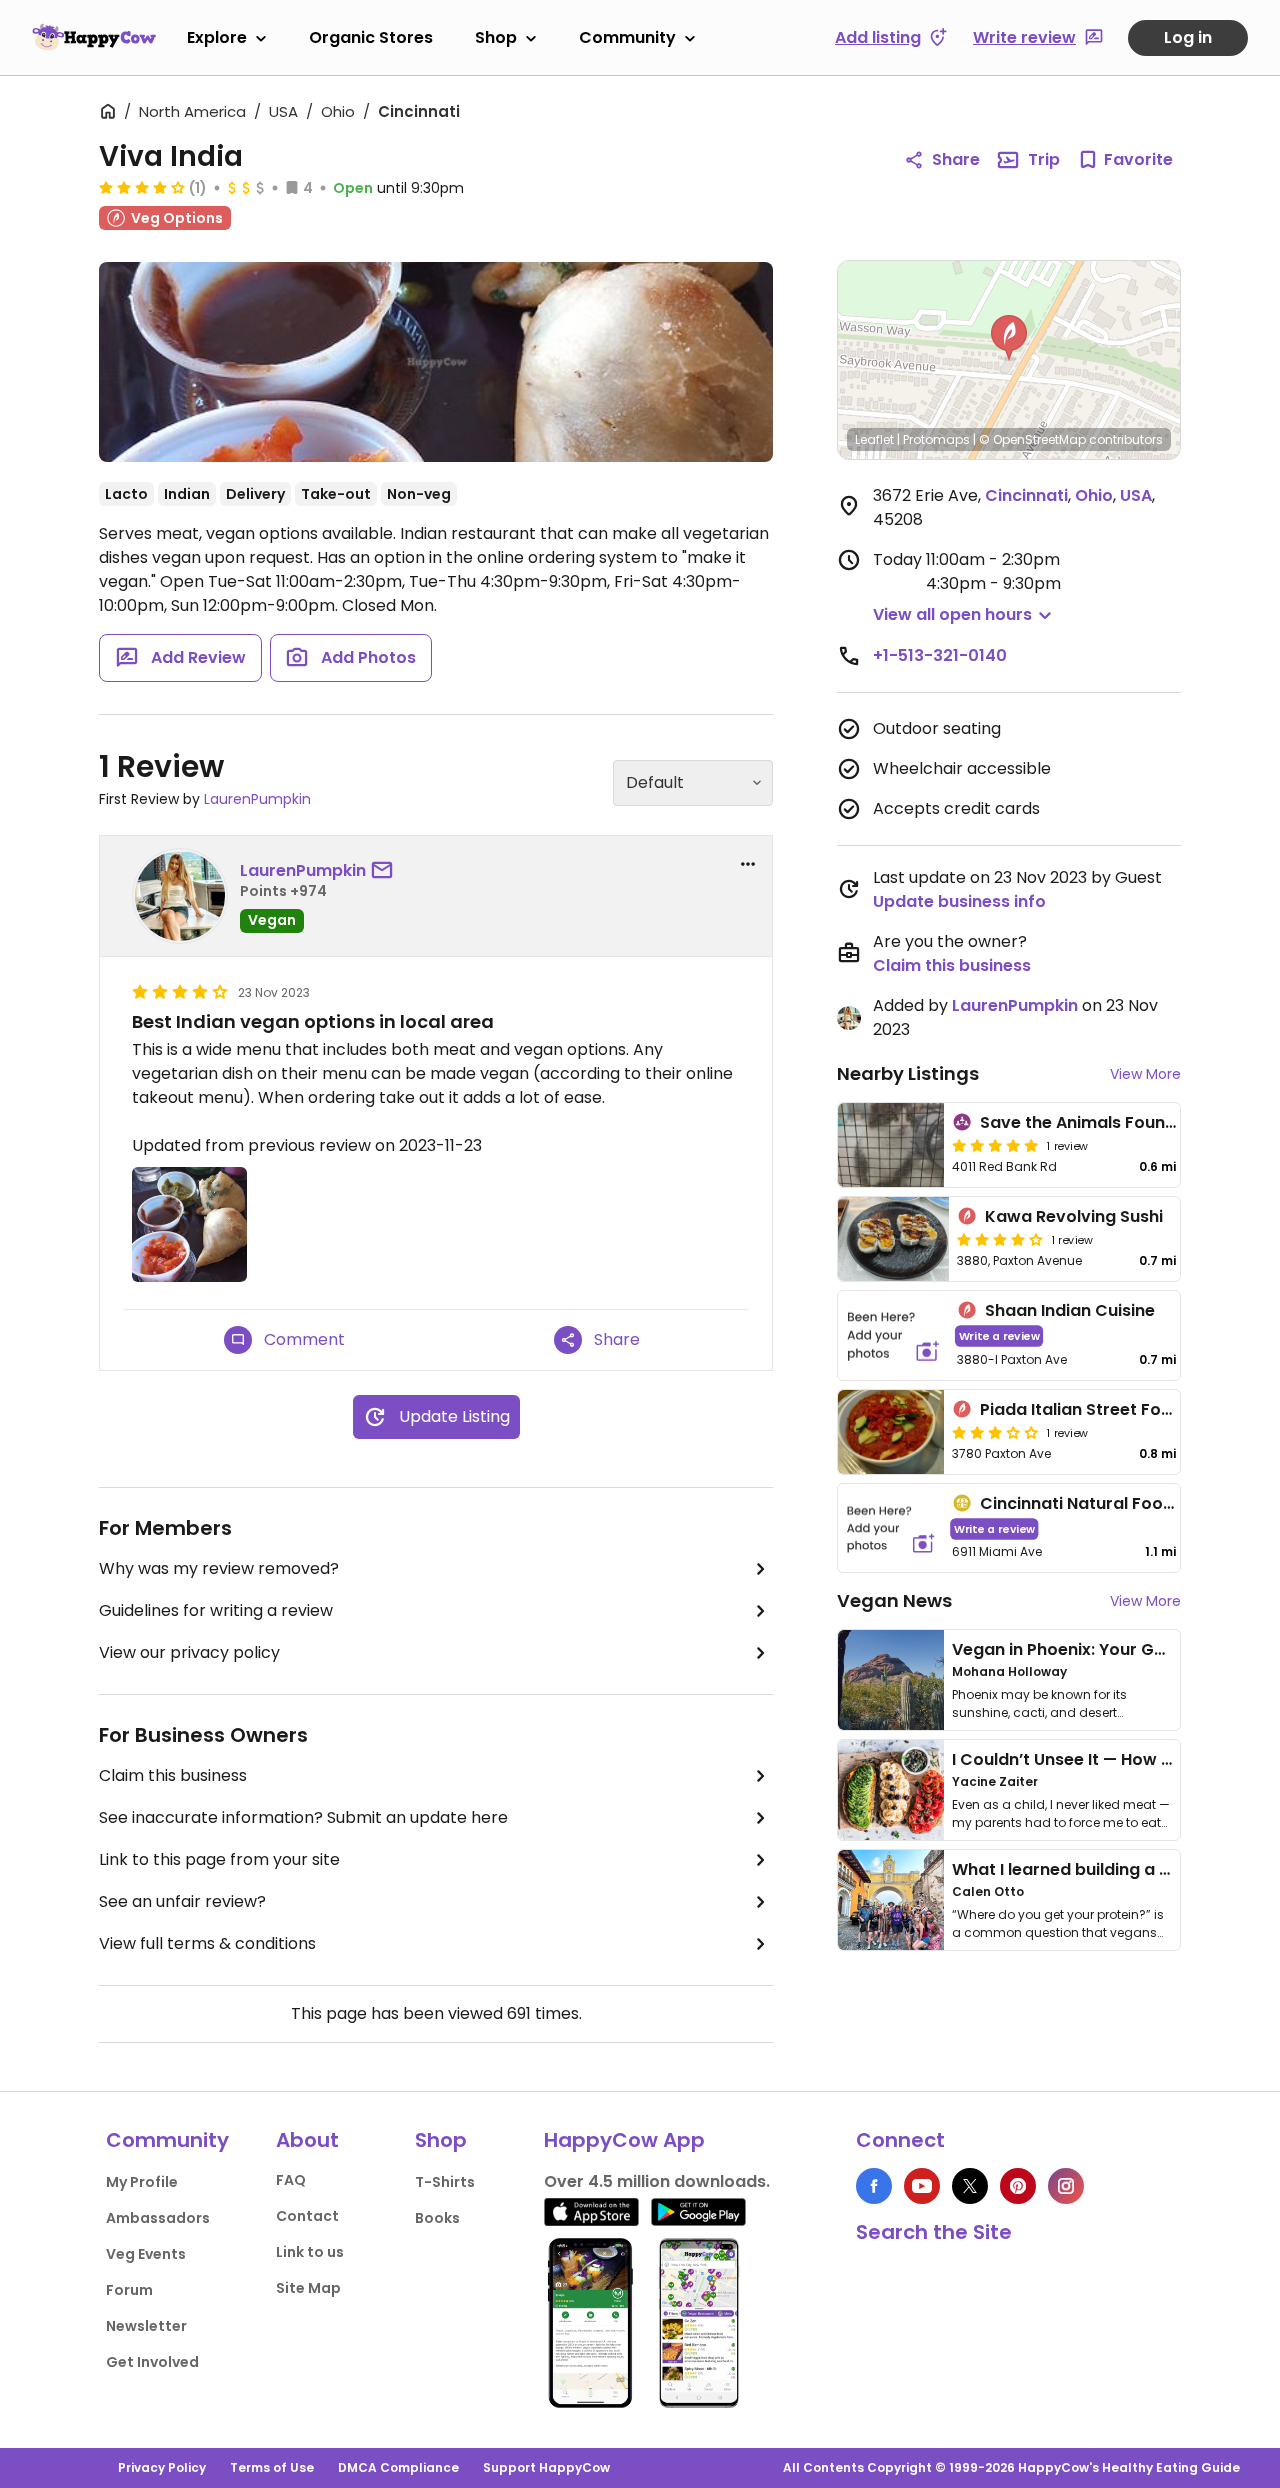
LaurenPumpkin (257, 799)
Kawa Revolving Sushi (1074, 1216)
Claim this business (173, 1775)
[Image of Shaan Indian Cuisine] (893, 1335)
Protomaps (936, 439)
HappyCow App (624, 2140)
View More (1145, 1074)
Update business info (959, 901)
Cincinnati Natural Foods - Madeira (1124, 1503)
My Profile (142, 2182)
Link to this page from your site (219, 1859)
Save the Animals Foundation (1099, 1122)
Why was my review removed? (219, 1568)
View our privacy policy (189, 1652)
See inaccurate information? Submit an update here (303, 1817)
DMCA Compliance (398, 2467)
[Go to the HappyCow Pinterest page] (1018, 2186)
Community (627, 37)
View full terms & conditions (207, 1943)
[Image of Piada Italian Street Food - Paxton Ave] (891, 1432)
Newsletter (146, 2326)
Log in (1188, 37)
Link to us (310, 2252)
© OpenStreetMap (1032, 439)
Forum (129, 2290)
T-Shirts (445, 2182)
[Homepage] (94, 37)
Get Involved (152, 2362)
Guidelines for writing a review (216, 1610)
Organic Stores (371, 37)
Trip (1044, 159)
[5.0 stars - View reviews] (995, 1145)
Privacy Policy (162, 2467)
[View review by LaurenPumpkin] (180, 896)
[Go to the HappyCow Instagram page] (1066, 2186)
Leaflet (874, 439)
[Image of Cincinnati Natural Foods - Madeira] (891, 1528)
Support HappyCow (546, 2467)
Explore (217, 37)
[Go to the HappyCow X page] (970, 2186)
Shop (496, 37)
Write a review (999, 1335)
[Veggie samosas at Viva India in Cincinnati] (436, 362)
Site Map (308, 2288)
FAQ (291, 2180)
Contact (307, 2216)
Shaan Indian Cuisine (1070, 1310)
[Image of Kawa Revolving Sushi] (893, 1239)
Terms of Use (272, 2467)
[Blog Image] (891, 1680)
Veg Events (146, 2254)
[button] (1009, 338)
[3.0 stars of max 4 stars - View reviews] (995, 1432)
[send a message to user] (386, 871)
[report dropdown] (748, 864)
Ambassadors (158, 2218)
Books (437, 2218)
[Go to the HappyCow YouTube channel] (922, 2186)
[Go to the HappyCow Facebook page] (874, 2186)
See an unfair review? (182, 1901)
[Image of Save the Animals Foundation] (891, 1145)
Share (956, 159)
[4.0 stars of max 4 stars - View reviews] (142, 187)
